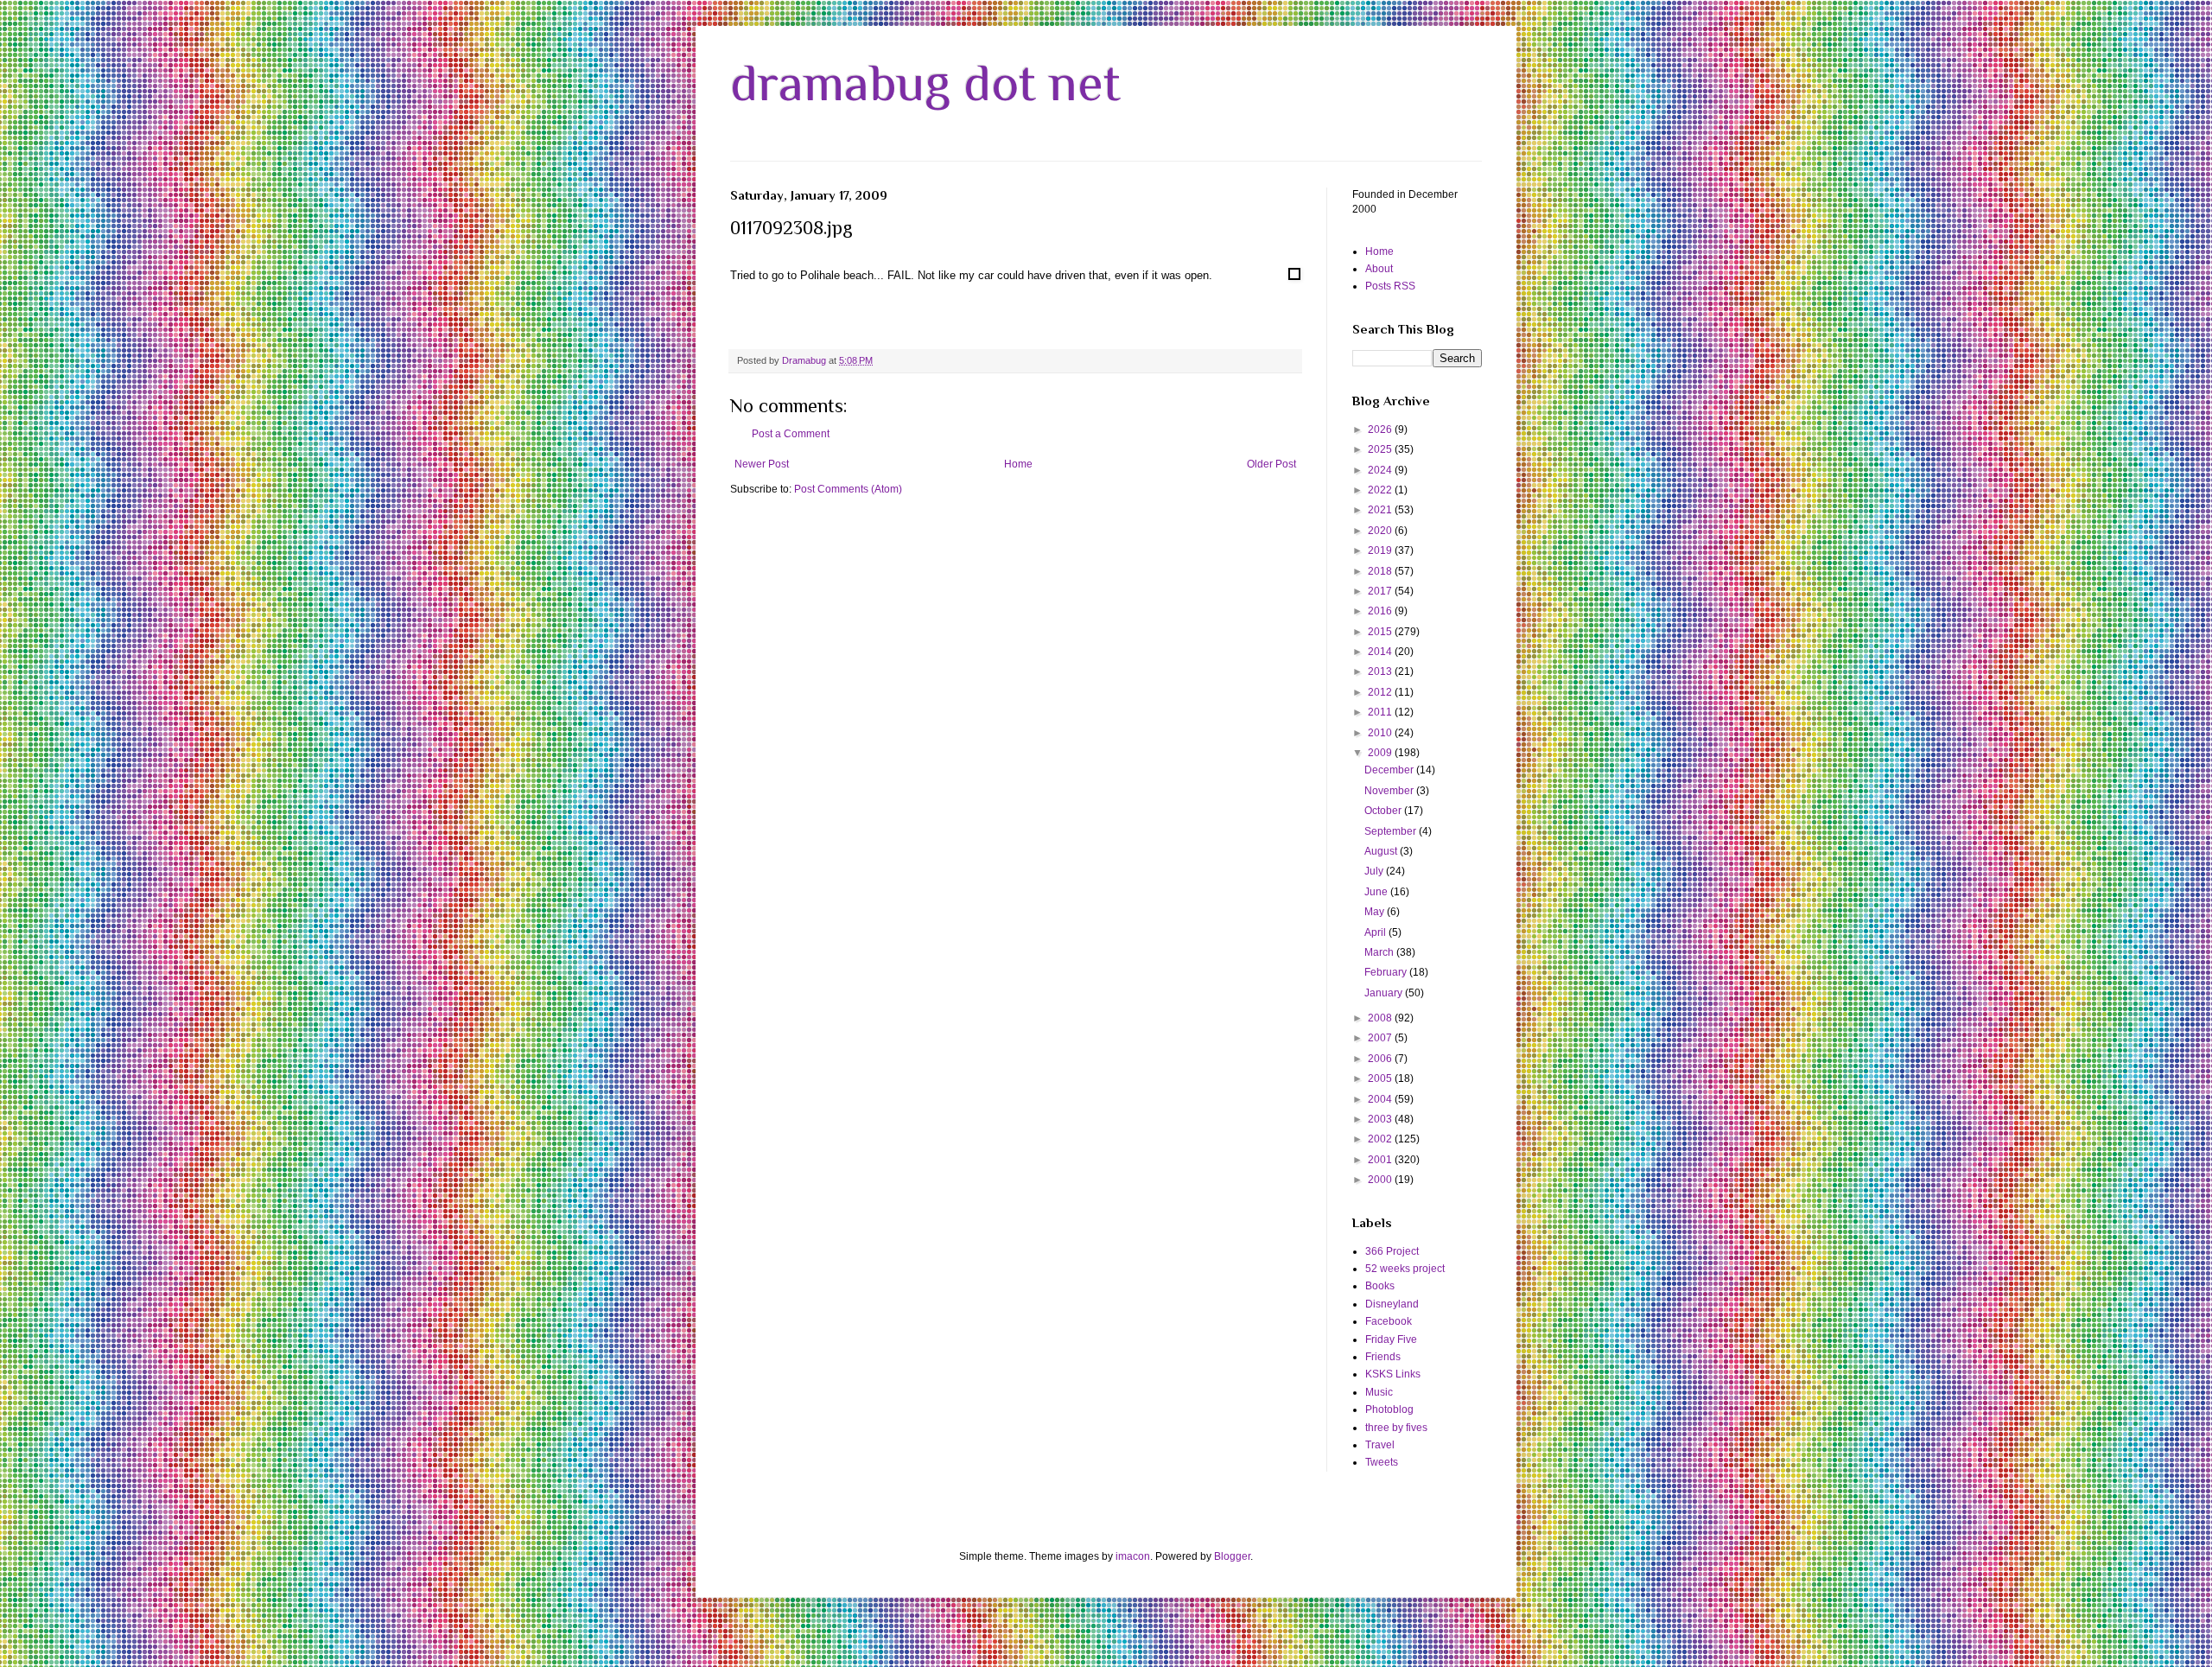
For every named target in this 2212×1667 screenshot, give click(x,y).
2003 (1381, 1119)
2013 (1381, 671)
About (1379, 269)
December (1390, 770)
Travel (1380, 1445)
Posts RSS (1390, 286)
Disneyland (1392, 1304)
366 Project (1392, 1251)
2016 (1381, 611)
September (1392, 831)
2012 (1381, 692)
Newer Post (762, 464)
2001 (1381, 1160)
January (1385, 993)
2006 (1381, 1059)
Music (1379, 1392)
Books (1380, 1286)
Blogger (1232, 1556)
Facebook (1389, 1321)
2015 (1381, 632)
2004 (1381, 1099)
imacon (1133, 1556)
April (1376, 932)
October (1384, 811)
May (1376, 912)
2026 (1381, 429)
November (1390, 791)
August (1382, 851)
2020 (1381, 531)
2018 (1381, 571)
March (1380, 952)
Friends (1383, 1357)
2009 (1381, 753)
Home (1018, 464)
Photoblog (1389, 1409)
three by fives (1396, 1428)
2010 (1381, 733)
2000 (1381, 1180)
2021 (1381, 510)
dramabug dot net (925, 83)
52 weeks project (1405, 1269)
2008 (1381, 1018)
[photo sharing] (1294, 276)
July (1375, 871)
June (1377, 892)
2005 (1381, 1078)
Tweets (1382, 1462)
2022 (1381, 490)
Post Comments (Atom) (848, 489)
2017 (1381, 591)
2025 (1381, 449)
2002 (1381, 1139)
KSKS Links (1393, 1374)
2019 (1381, 550)
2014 (1381, 652)
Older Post (1271, 464)
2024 (1381, 470)
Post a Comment (791, 434)
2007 (1381, 1038)
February (1387, 972)
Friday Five (1391, 1339)
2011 (1381, 712)
